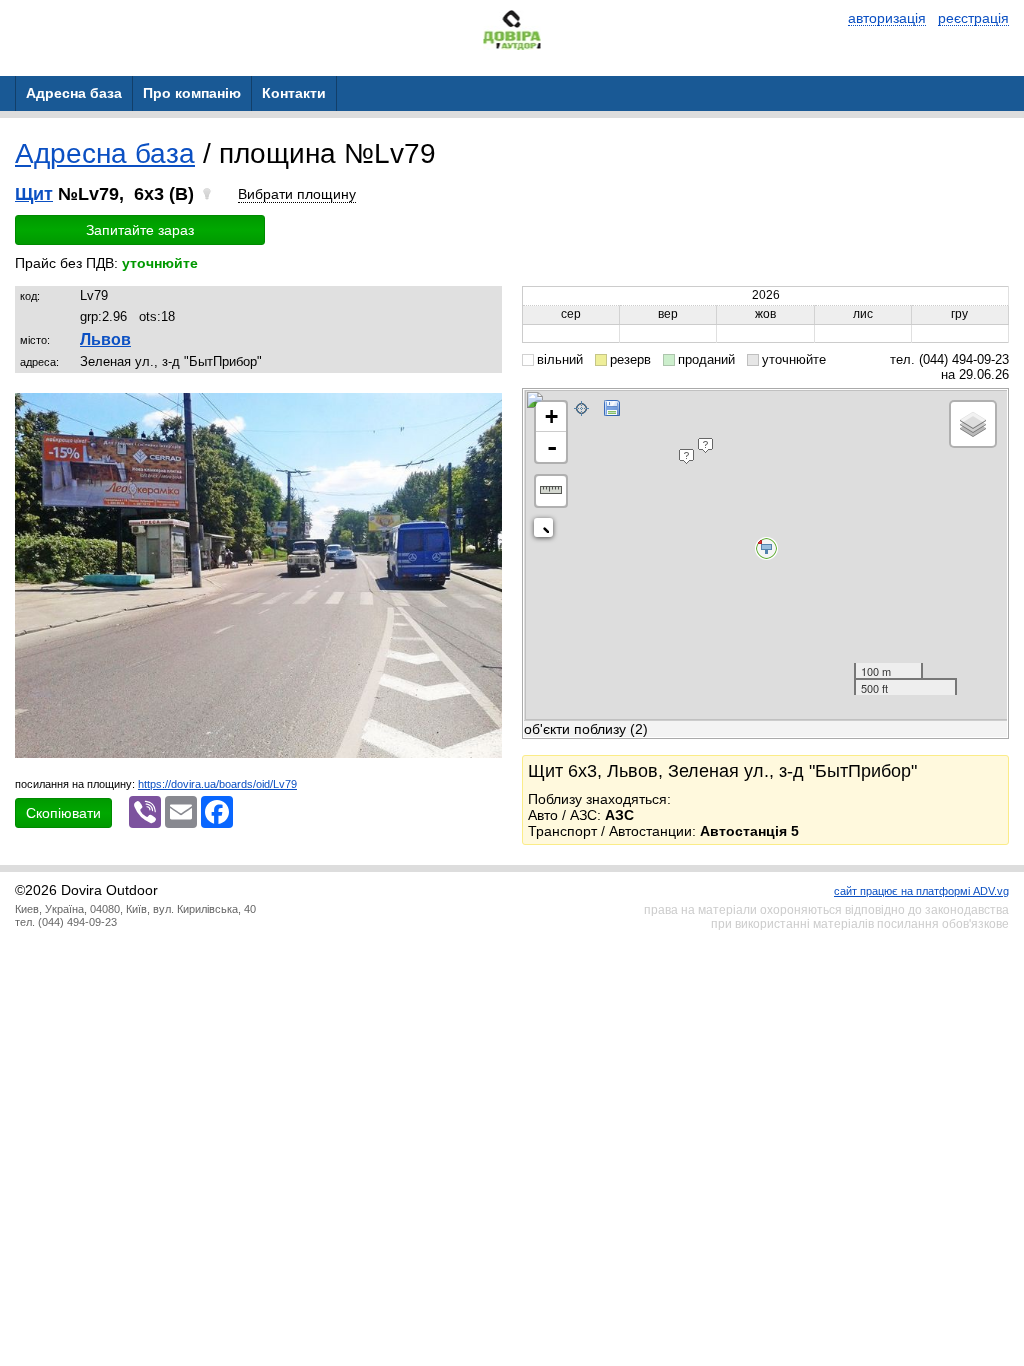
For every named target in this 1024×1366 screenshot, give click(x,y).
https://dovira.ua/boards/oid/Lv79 (217, 784)
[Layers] (973, 424)
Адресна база (105, 153)
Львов (105, 339)
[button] (484, 411)
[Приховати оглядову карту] (547, 531)
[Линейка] (551, 491)
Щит (34, 194)
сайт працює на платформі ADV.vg (921, 891)
